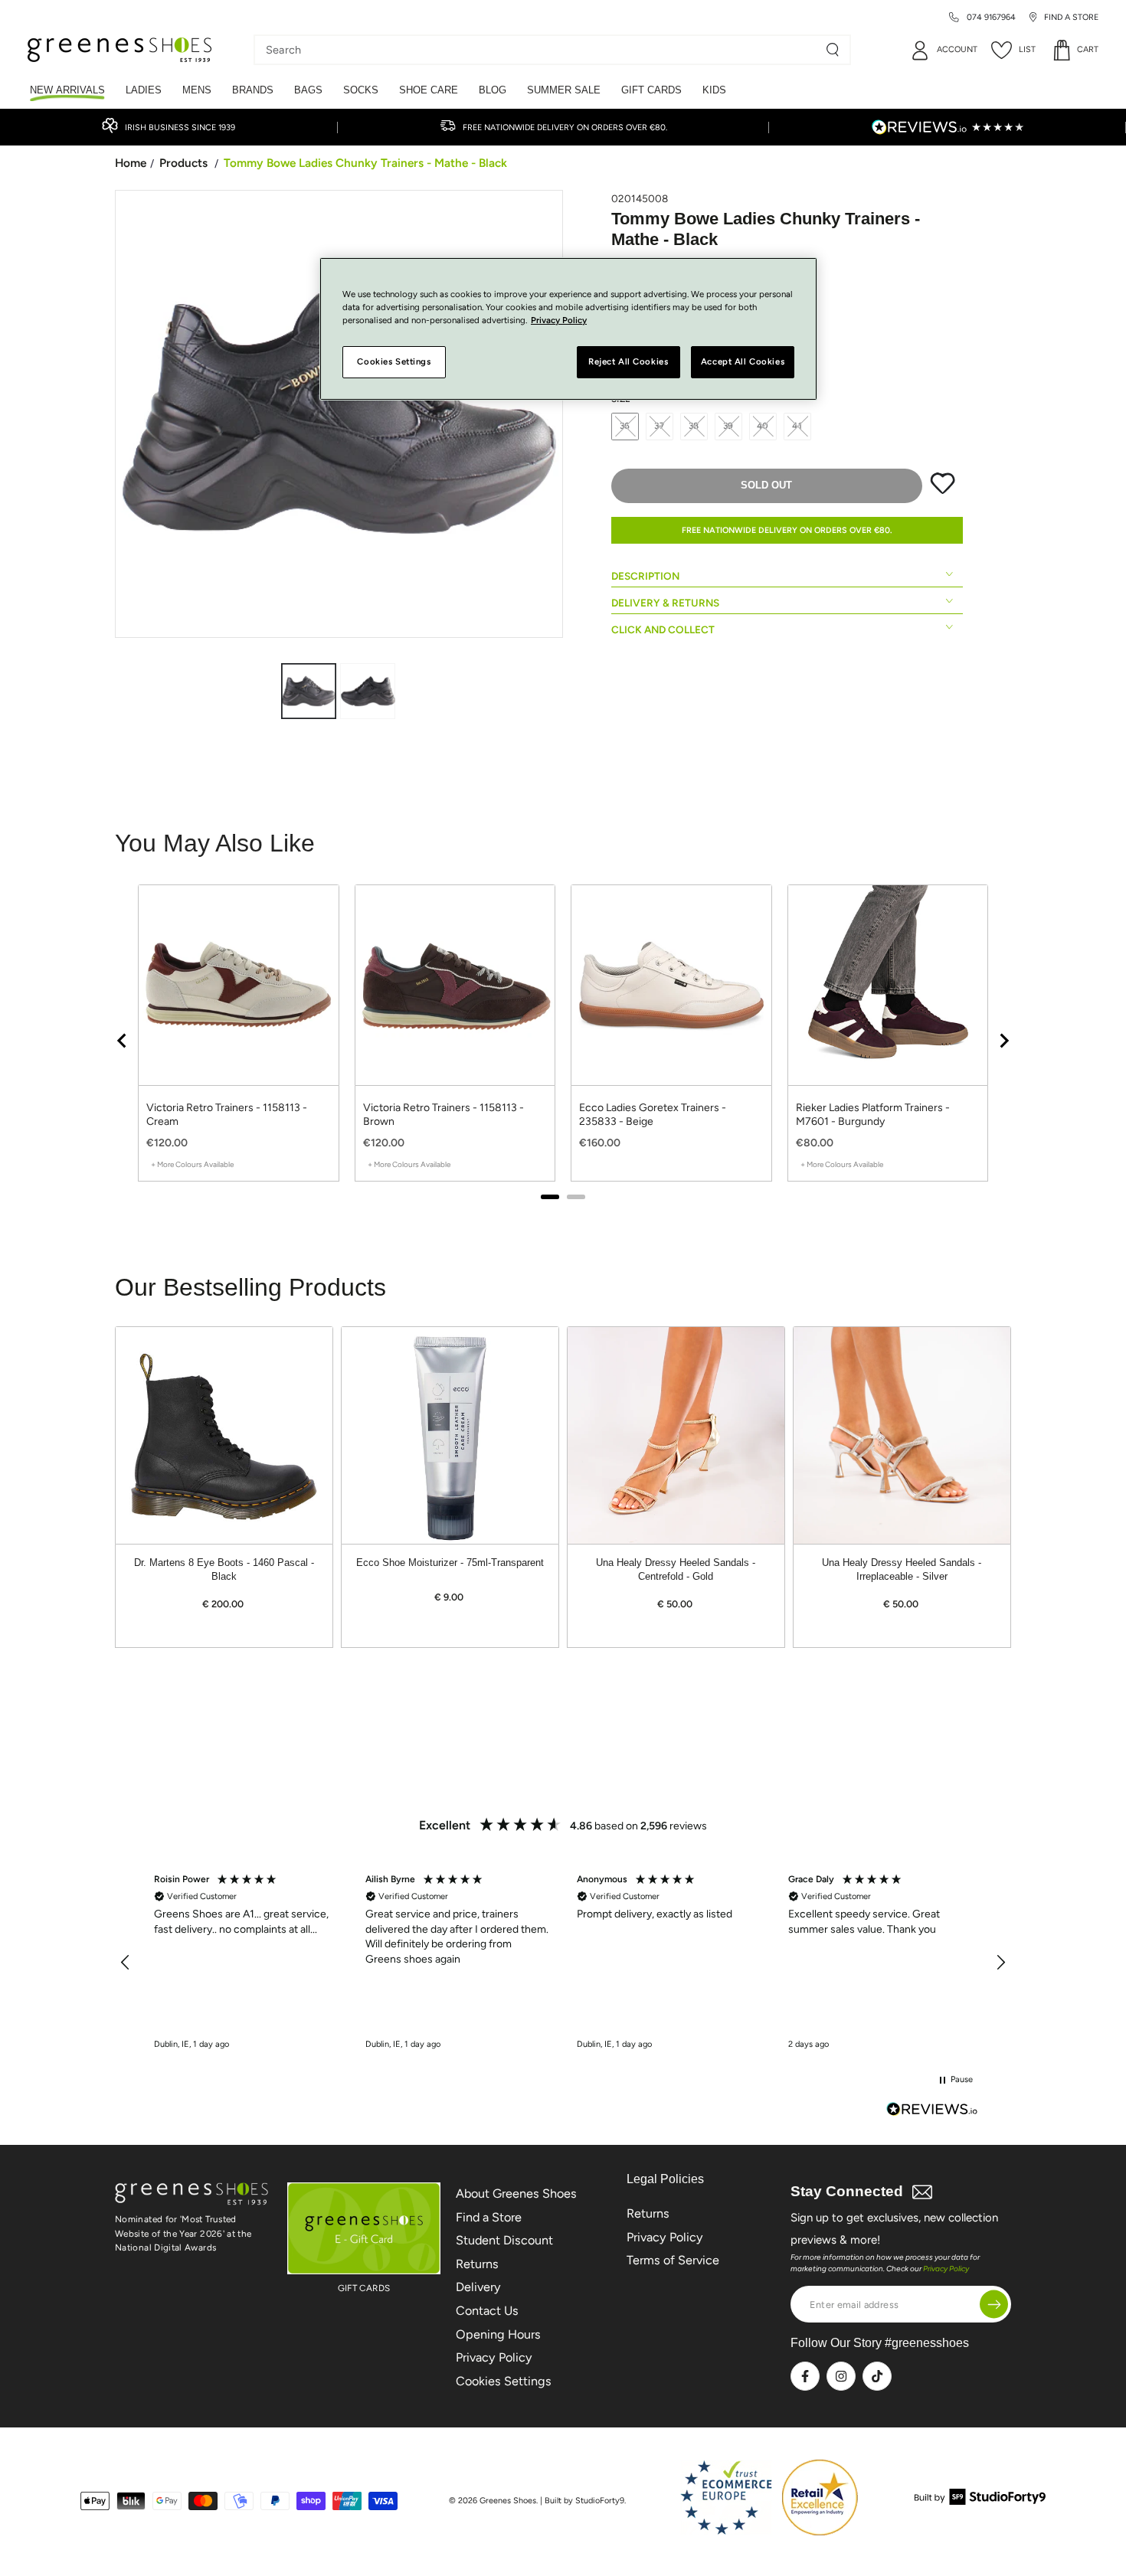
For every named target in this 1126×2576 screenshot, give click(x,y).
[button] (126, 1963)
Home (131, 163)
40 (763, 426)
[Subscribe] (994, 2305)
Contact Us (487, 2311)
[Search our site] (833, 50)
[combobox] (541, 50)
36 (625, 426)
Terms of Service (673, 2260)
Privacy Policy (494, 2357)
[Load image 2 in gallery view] (368, 691)
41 (797, 426)
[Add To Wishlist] (943, 491)
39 (729, 426)
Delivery (478, 2287)
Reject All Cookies (628, 362)
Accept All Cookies (743, 362)
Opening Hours (498, 2334)
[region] (563, 1963)
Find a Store (489, 2217)
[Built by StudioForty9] (980, 2501)
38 (694, 426)
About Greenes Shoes (516, 2194)
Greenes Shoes (508, 2501)
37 (660, 426)
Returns (477, 2264)
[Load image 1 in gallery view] (309, 691)
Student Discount (504, 2240)
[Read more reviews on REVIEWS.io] (932, 2111)
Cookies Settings (504, 2381)
